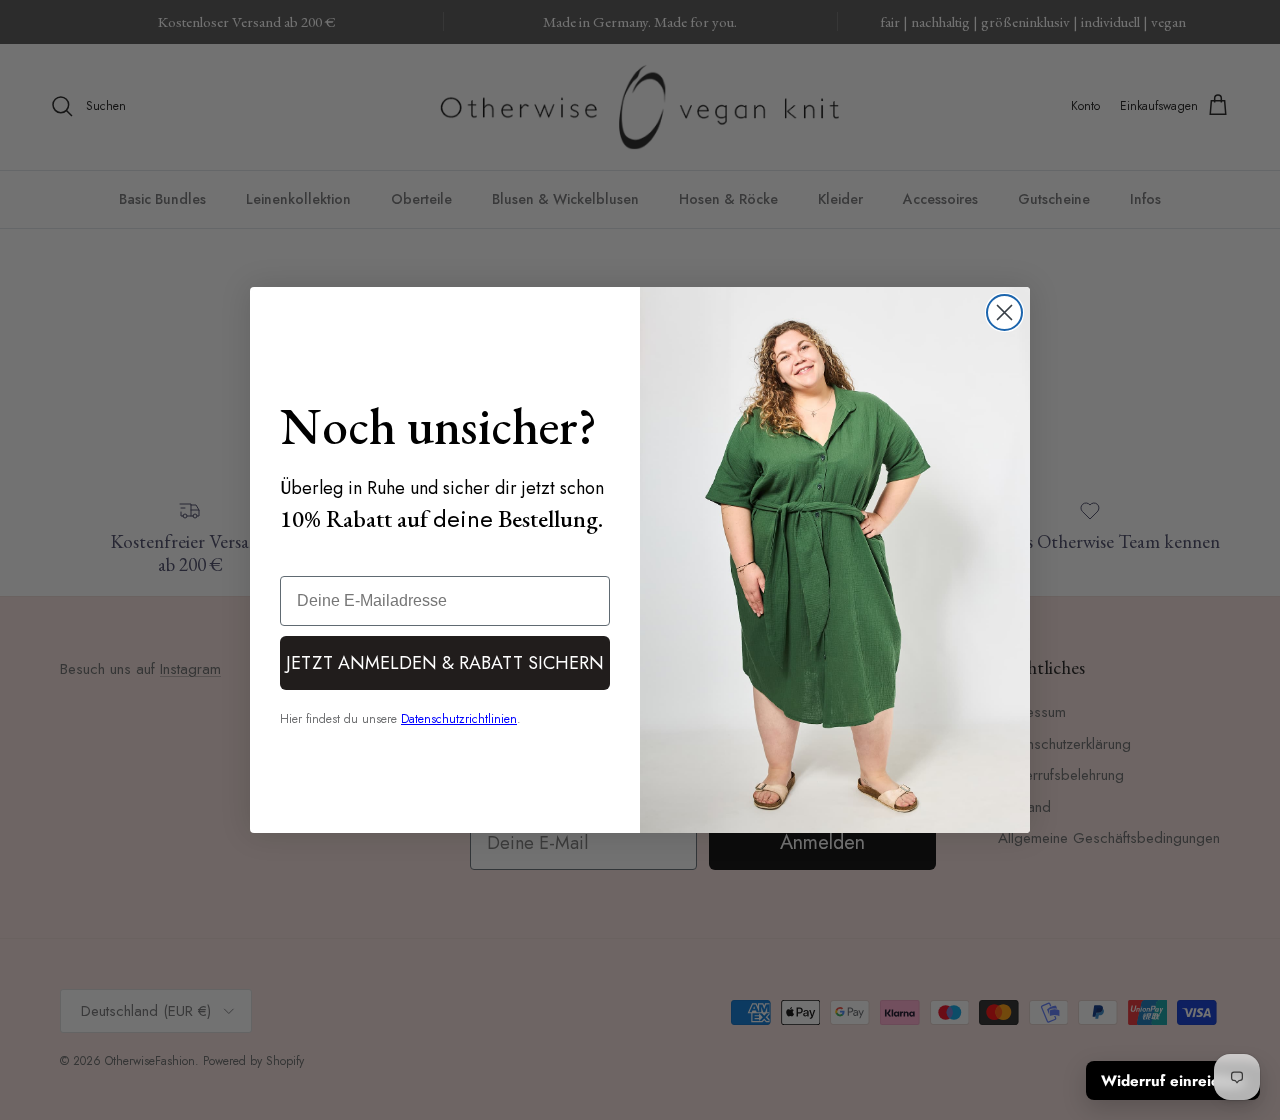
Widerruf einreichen (1173, 1081)
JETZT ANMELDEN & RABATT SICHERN (445, 663)
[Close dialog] (1004, 312)
